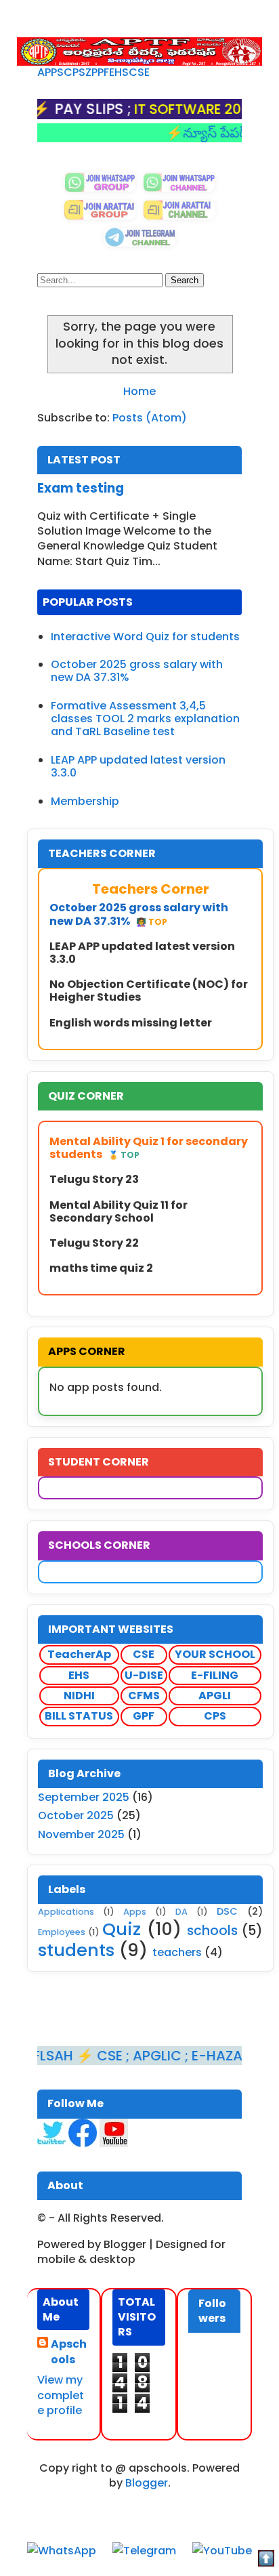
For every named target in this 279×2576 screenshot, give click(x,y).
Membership (85, 801)
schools (212, 1931)
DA (181, 1912)
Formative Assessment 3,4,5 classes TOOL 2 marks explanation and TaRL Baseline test (145, 719)
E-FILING (215, 1675)
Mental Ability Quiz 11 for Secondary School (119, 1211)
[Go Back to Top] (266, 2561)
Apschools (69, 2352)
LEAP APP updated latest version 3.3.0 (138, 766)
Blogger (147, 2483)
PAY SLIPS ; (65, 109)
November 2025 (81, 1834)
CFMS (144, 1696)
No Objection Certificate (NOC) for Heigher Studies (149, 991)
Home (139, 391)
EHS (119, 72)
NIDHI (79, 1696)
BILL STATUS (79, 1716)
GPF (144, 1716)
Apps (135, 1912)
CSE (139, 72)
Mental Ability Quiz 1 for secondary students (149, 1148)
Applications (66, 1912)
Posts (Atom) (150, 418)
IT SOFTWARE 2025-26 (181, 109)
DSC (227, 1911)
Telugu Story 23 (94, 1179)
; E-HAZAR (192, 2056)
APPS (50, 72)
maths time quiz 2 (101, 1268)
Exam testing (81, 488)
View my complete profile (61, 2395)
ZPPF (97, 72)
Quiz (122, 1929)
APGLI (215, 1696)
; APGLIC (128, 2056)
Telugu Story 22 (94, 1243)
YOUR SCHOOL (215, 1654)
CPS (74, 72)
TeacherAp (79, 1654)
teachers (177, 1952)
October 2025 (76, 1815)
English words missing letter (131, 1023)
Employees (62, 1932)
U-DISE (144, 1675)
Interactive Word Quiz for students (145, 637)
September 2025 (84, 1797)
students (76, 1950)
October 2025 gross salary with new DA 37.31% (137, 671)
